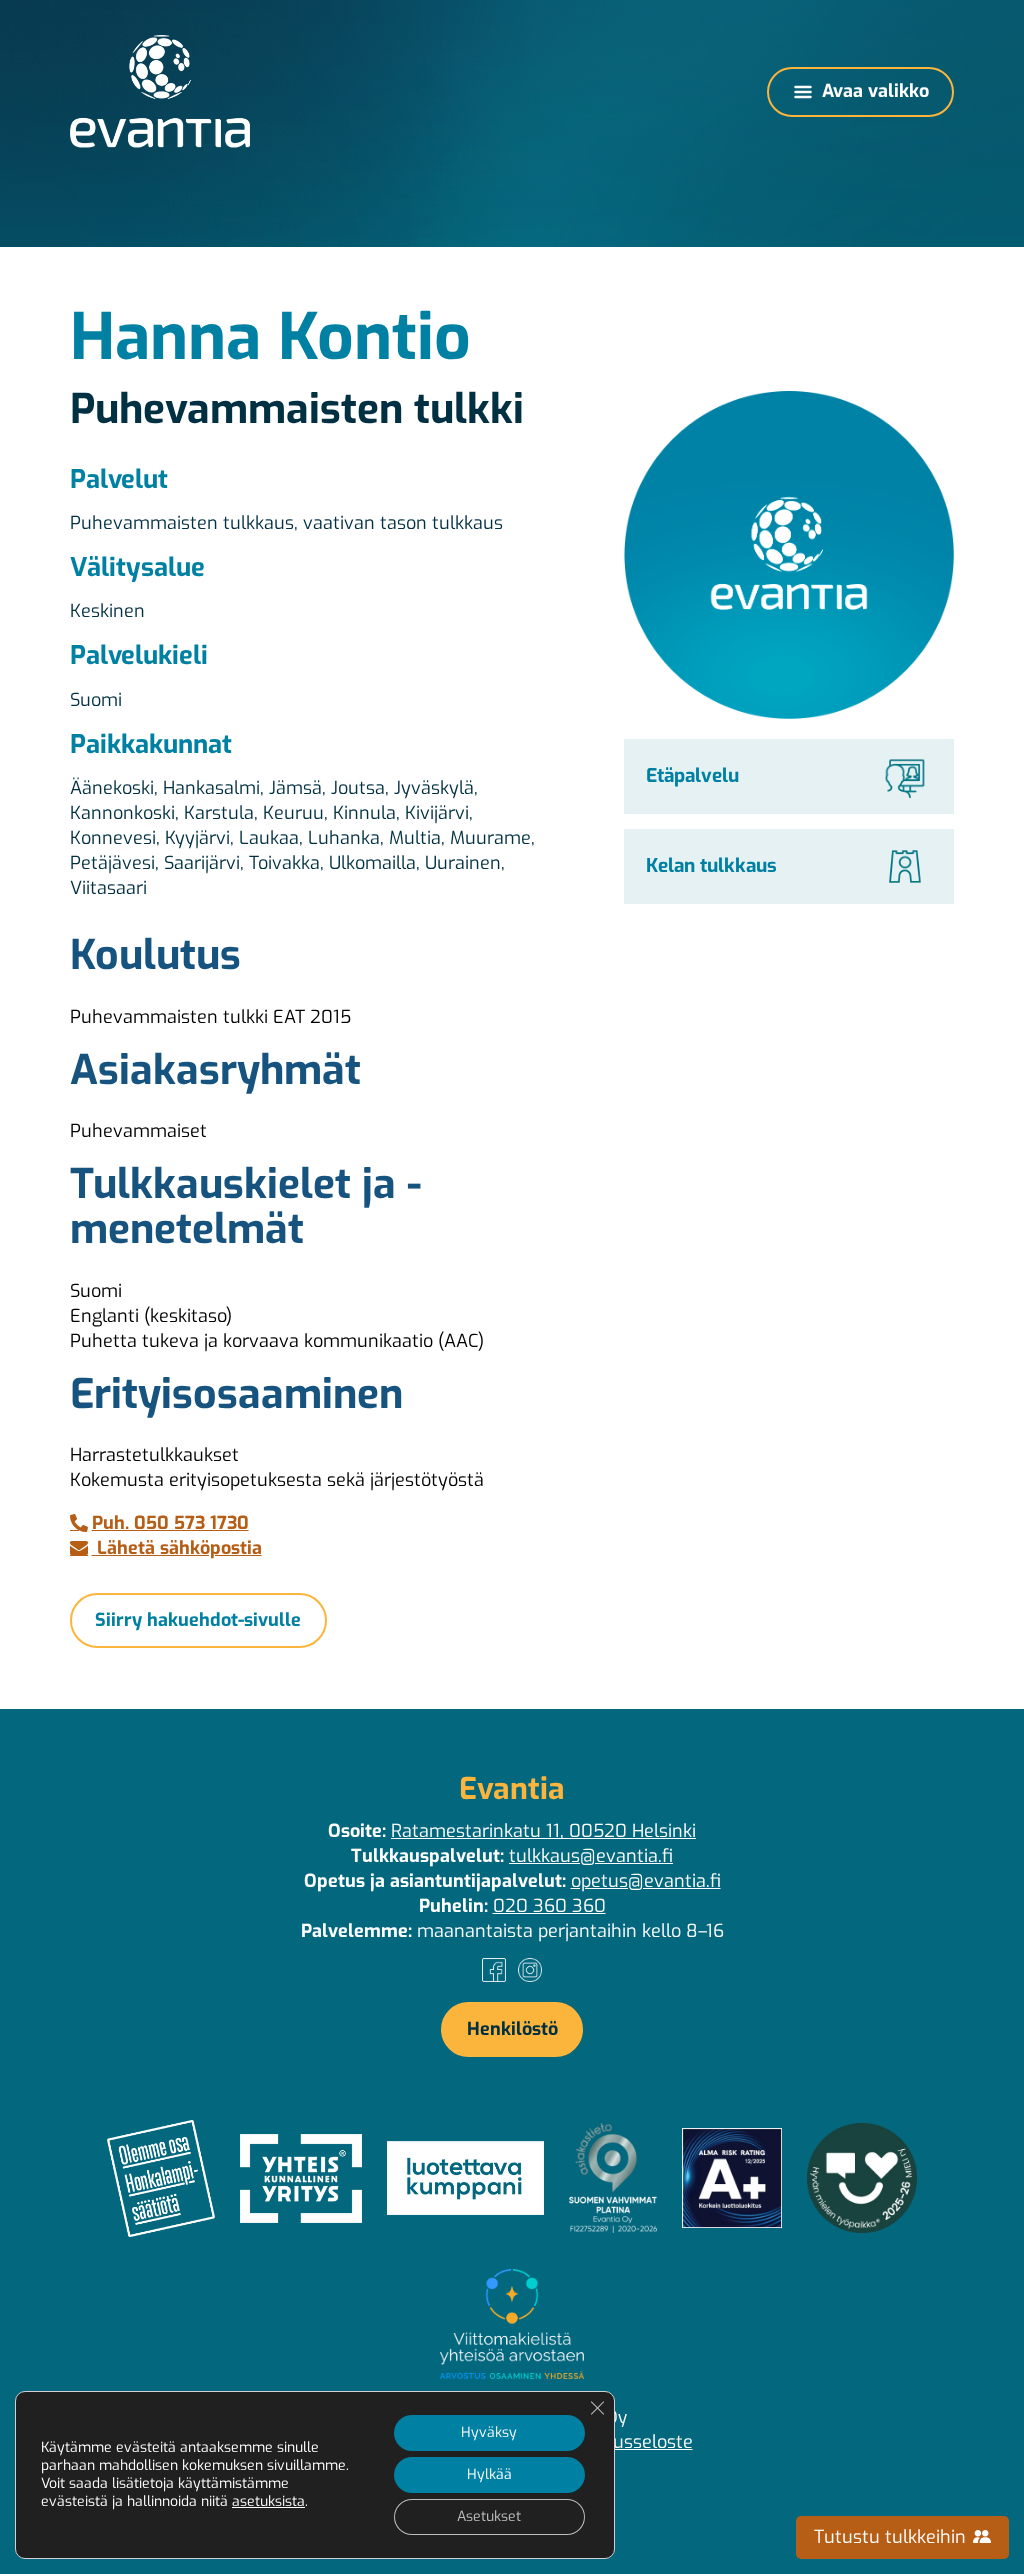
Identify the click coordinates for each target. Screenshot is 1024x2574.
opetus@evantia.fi (646, 1881)
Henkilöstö (512, 2029)
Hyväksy (489, 2432)
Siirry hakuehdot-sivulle (198, 1620)
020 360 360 (549, 1906)
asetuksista (268, 2502)
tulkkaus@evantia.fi (591, 1856)
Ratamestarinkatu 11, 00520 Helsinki (543, 1831)
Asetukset (489, 2516)
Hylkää (489, 2474)
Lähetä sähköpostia (177, 1548)
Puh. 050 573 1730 (170, 1523)
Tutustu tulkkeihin (892, 2537)
